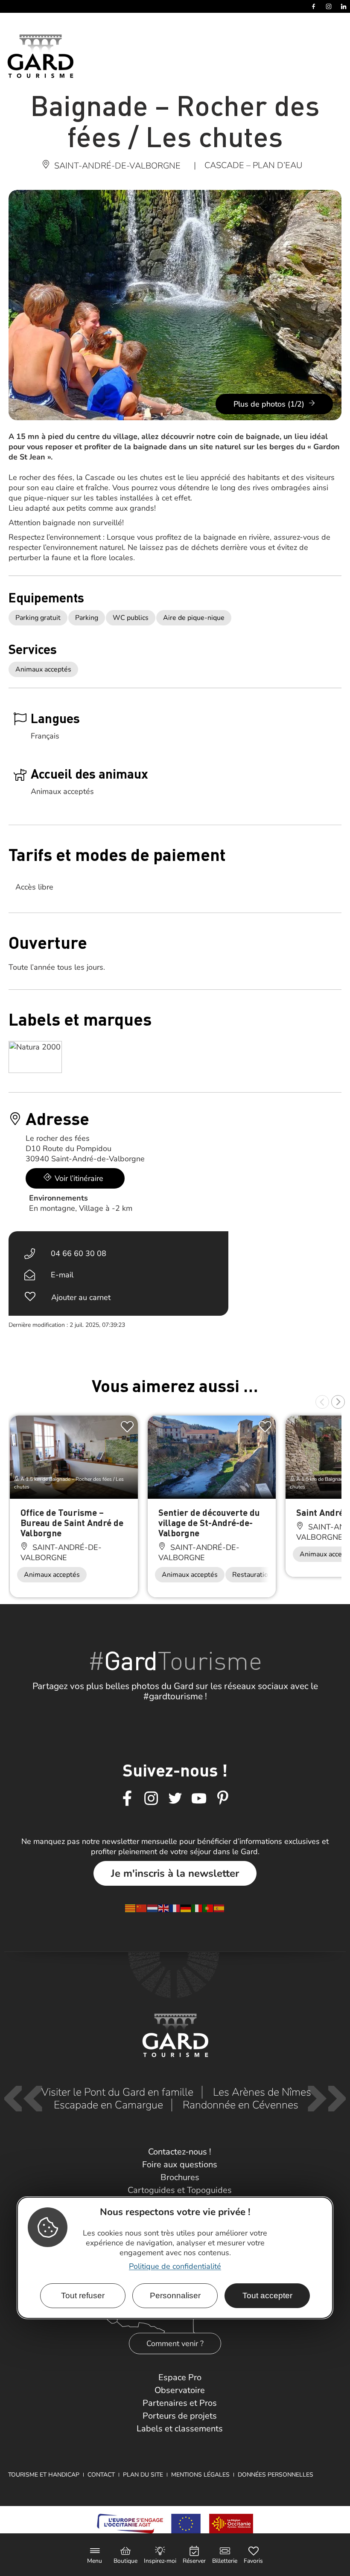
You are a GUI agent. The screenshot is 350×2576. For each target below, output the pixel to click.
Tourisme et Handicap (44, 2475)
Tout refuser (83, 2295)
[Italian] (197, 1908)
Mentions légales (200, 2475)
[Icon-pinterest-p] (223, 1799)
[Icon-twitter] (175, 1799)
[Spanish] (219, 1908)
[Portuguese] (208, 1908)
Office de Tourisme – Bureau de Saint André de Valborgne (72, 1522)
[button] (322, 1402)
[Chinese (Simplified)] (142, 1908)
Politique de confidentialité (175, 2266)
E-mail (62, 1275)
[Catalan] (131, 1908)
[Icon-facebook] (127, 1799)
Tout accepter (267, 2295)
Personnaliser (175, 2295)
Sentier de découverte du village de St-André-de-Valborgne (209, 1522)
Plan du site (143, 2475)
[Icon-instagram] (151, 1799)
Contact (101, 2475)
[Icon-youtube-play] (199, 1799)
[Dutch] (153, 1908)
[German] (186, 1908)
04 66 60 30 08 (79, 1253)
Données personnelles (276, 2475)
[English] (164, 1908)
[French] (175, 1908)
